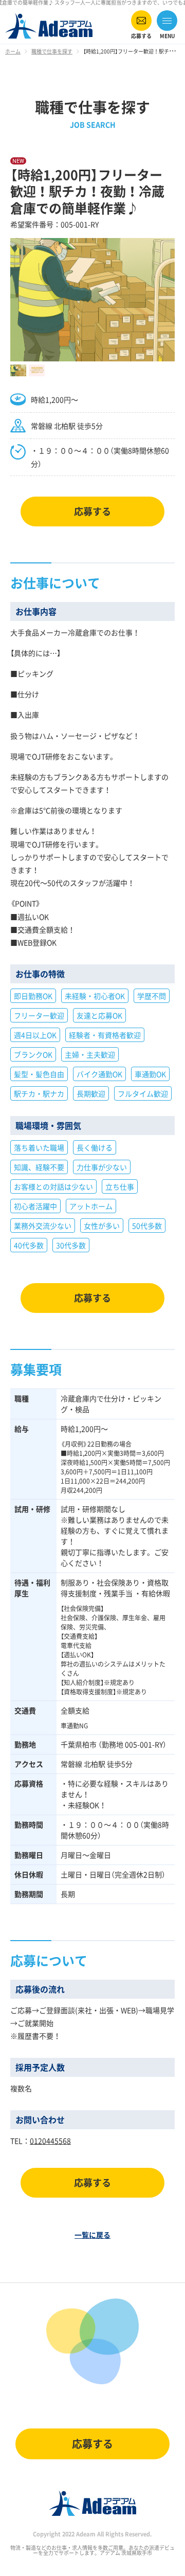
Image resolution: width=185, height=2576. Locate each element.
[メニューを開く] (167, 24)
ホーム (13, 51)
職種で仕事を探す (52, 51)
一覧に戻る (92, 2235)
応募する (92, 511)
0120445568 (50, 2141)
